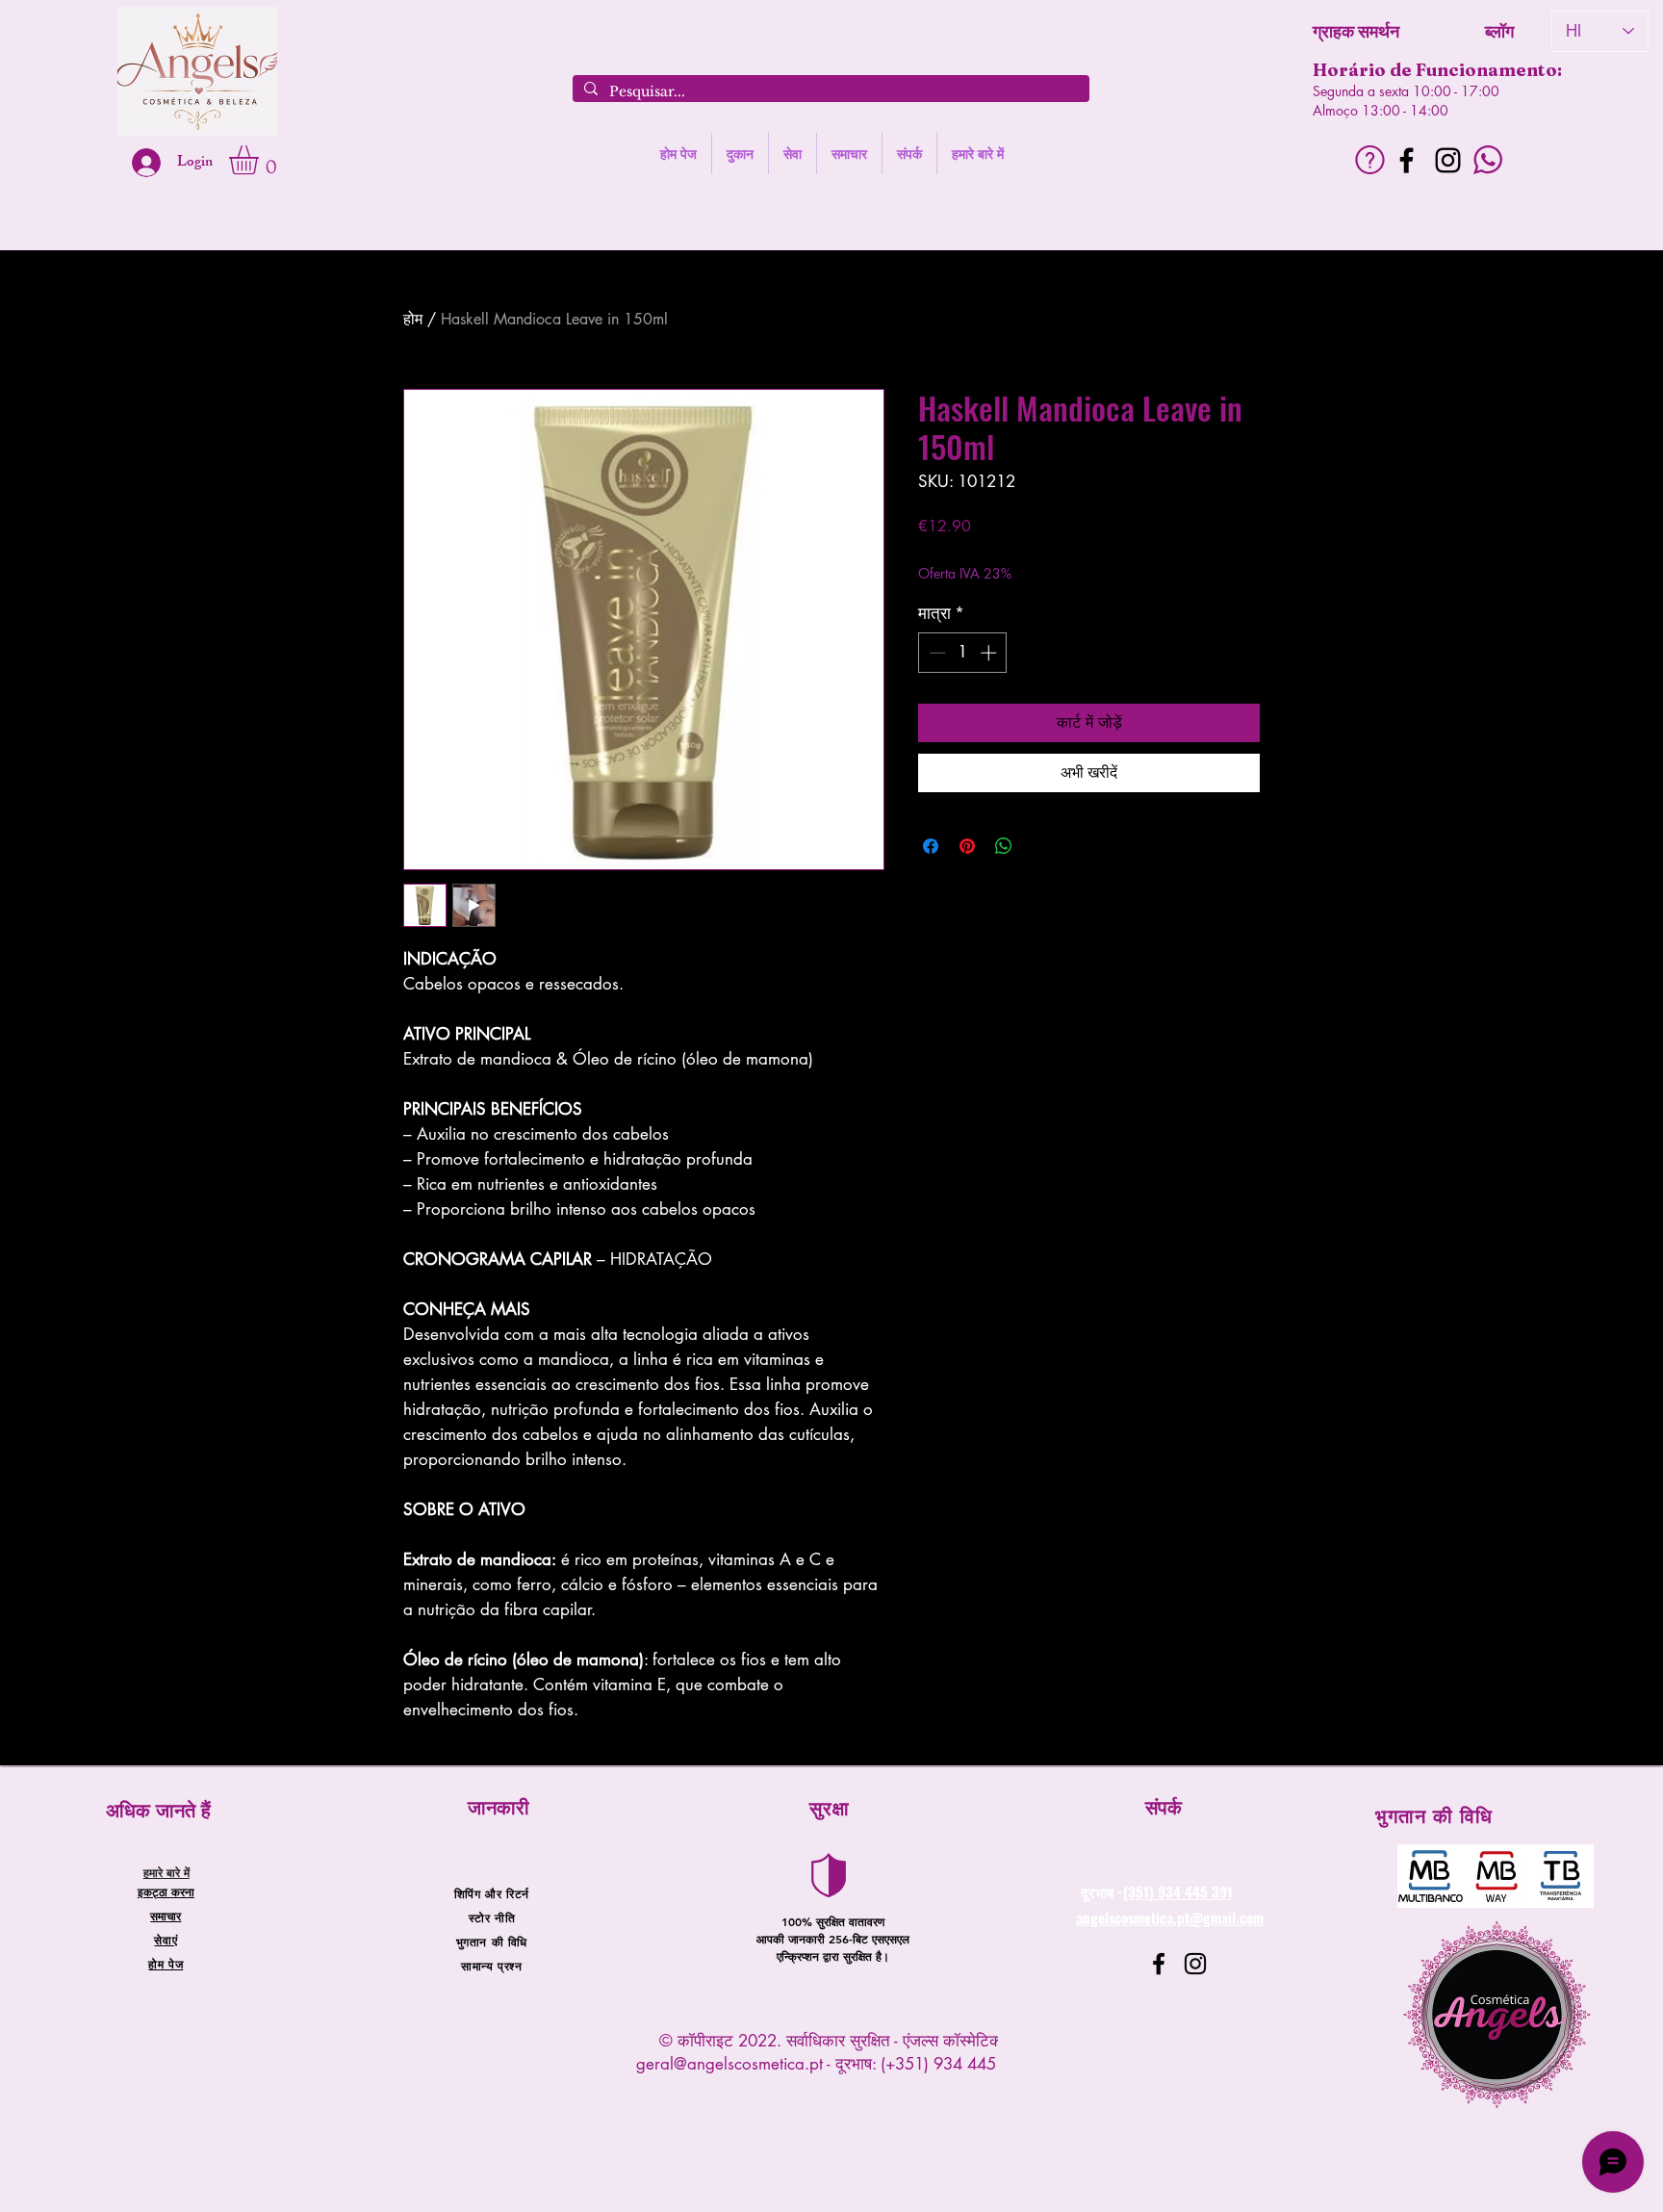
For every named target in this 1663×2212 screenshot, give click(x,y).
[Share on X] (1040, 846)
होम (413, 319)
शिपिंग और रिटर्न (492, 1893)
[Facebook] (1407, 160)
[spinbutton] (963, 653)
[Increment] (990, 653)
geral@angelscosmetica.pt (729, 2064)
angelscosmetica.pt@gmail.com (1170, 1917)
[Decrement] (935, 653)
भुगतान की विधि (492, 1942)
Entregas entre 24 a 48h (1075, 554)
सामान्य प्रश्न (491, 1966)
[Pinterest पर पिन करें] (967, 846)
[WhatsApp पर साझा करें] (1004, 846)
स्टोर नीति (492, 1917)
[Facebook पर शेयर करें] (931, 846)
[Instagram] (1448, 160)
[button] (261, 160)
